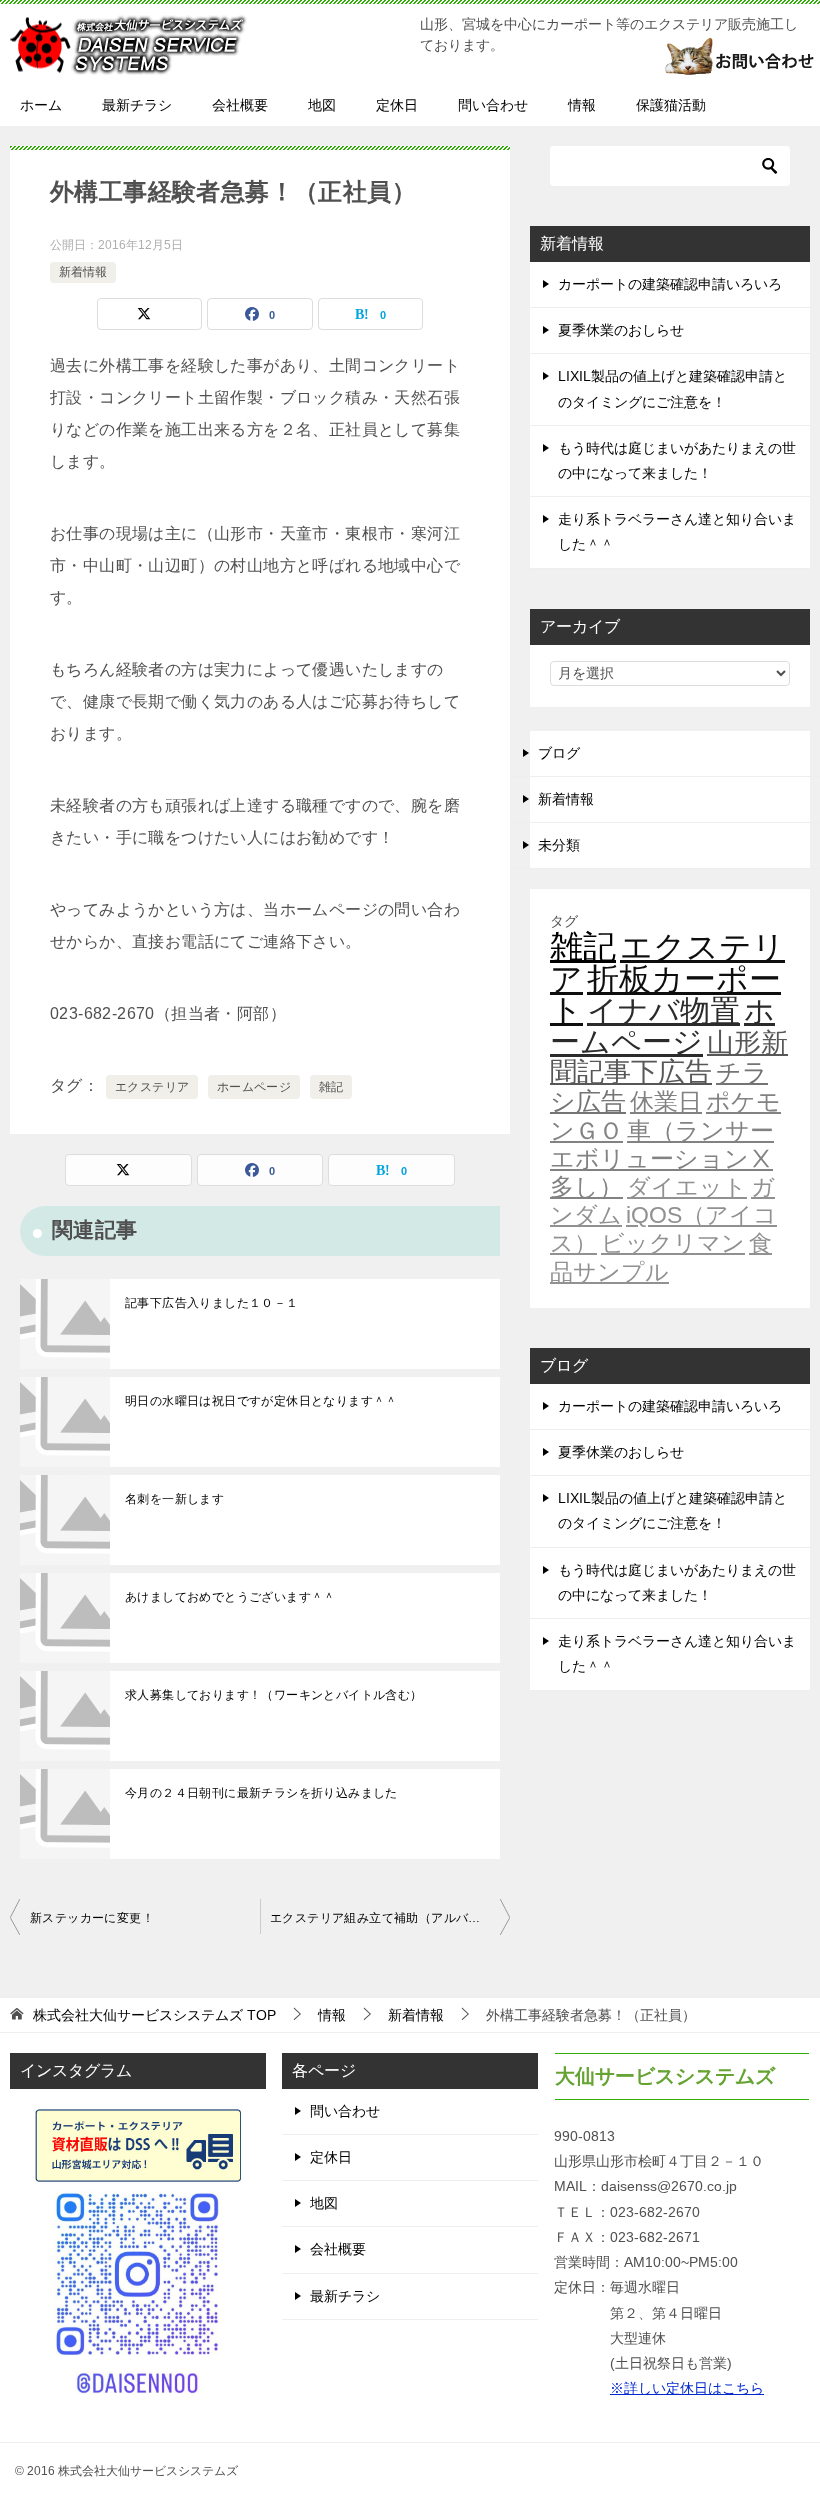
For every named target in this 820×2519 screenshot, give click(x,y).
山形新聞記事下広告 (669, 1057)
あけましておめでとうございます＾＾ (230, 1597)
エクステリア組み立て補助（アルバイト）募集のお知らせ (390, 1918)
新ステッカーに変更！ (92, 1918)
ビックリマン (673, 1243)
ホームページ (254, 1087)
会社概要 (240, 105)
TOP (154, 2015)
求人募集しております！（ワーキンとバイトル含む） (274, 1695)
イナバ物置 (663, 1010)
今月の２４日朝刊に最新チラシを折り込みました (261, 1793)
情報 (582, 105)
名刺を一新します (174, 1499)
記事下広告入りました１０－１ (212, 1303)
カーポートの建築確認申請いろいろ (670, 284)
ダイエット (687, 1187)
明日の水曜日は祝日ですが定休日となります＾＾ (261, 1401)
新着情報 (83, 272)
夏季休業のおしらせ (621, 330)
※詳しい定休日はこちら (687, 2388)
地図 (322, 105)
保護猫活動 (671, 105)
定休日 (397, 105)
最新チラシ (137, 105)
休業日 (666, 1102)
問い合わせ (493, 105)
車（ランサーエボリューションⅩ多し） (662, 1159)
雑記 (331, 1087)
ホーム (41, 105)
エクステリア (152, 1087)
